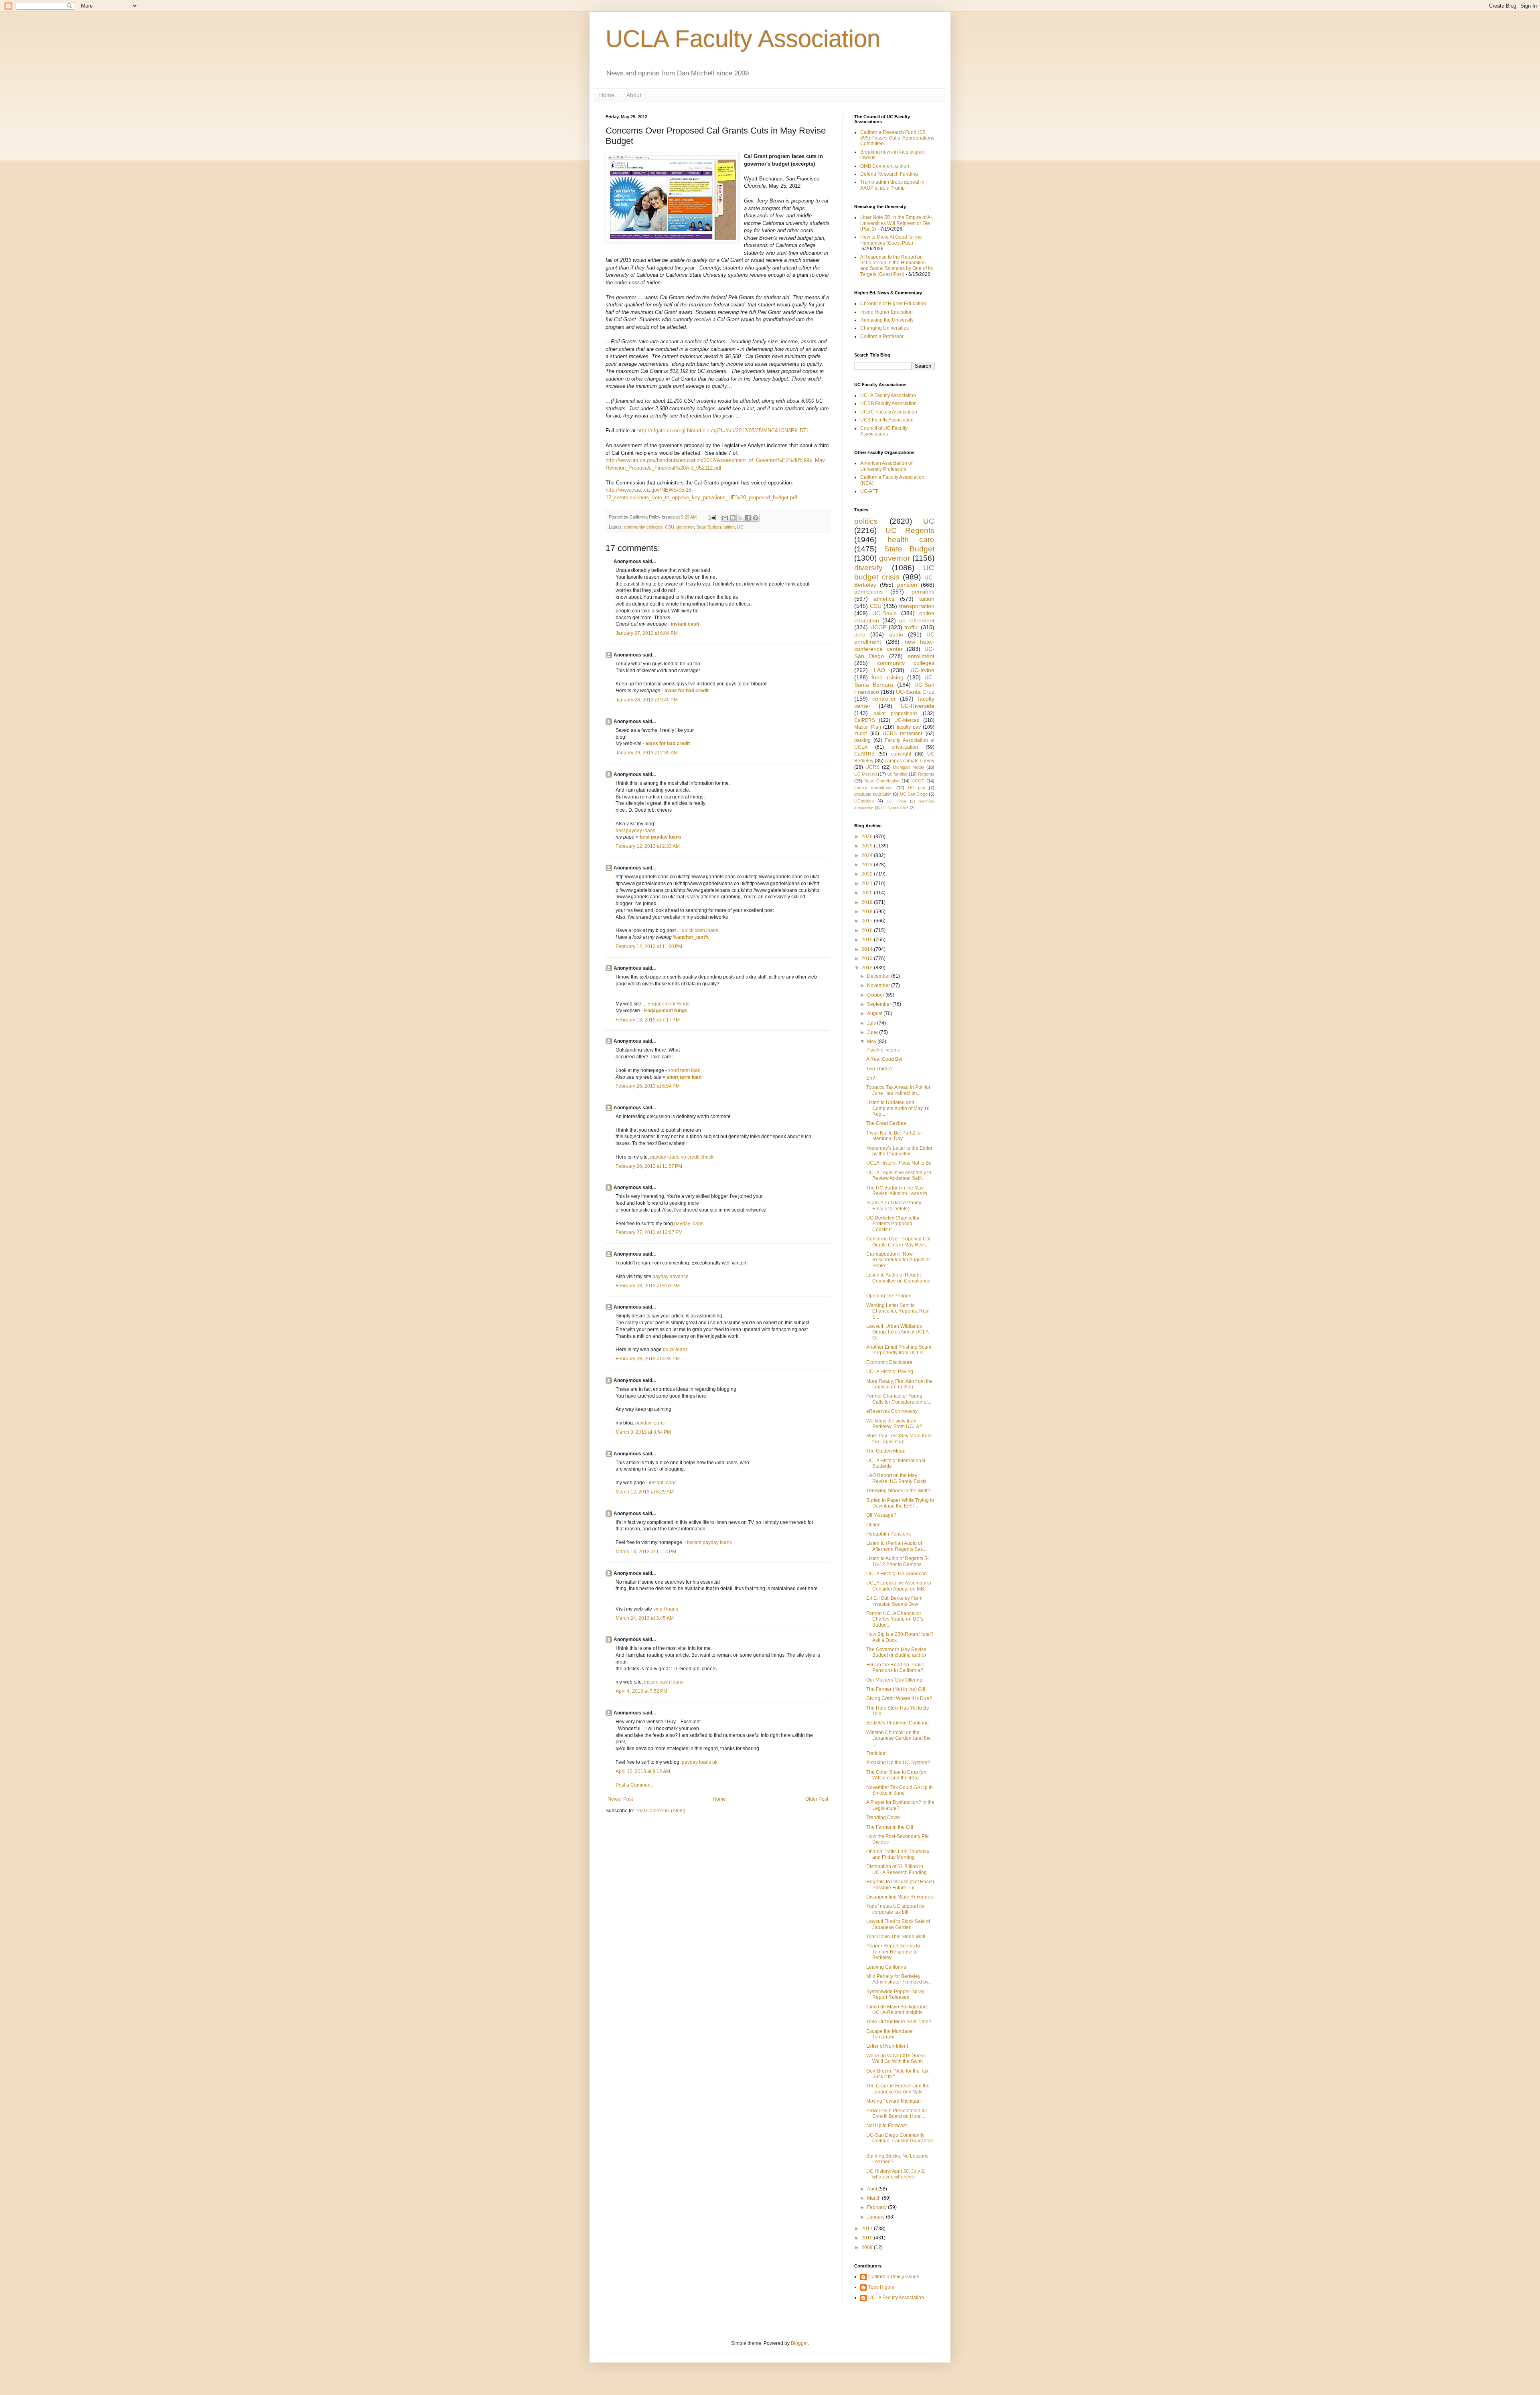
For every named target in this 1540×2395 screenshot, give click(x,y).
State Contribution (882, 781)
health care (911, 540)
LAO (879, 670)
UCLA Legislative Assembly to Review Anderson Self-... (899, 1175)
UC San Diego (914, 794)
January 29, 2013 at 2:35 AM (647, 753)
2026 (868, 837)
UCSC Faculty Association (889, 412)
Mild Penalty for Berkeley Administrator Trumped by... (899, 1979)
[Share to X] (740, 518)
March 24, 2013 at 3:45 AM (645, 1618)
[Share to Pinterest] (756, 518)
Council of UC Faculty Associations (884, 431)
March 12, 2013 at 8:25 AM (645, 1492)
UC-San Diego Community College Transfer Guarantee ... (900, 2141)
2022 (868, 874)
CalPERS (865, 720)
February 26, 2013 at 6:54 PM (648, 1086)
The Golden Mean (886, 1451)
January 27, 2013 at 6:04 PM (647, 633)
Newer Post (620, 1799)
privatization (905, 747)
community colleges (643, 527)
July (872, 1023)
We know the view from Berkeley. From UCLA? (894, 1424)
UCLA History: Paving (890, 1372)
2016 (868, 930)
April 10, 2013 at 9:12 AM (643, 1771)
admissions (868, 592)
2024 (868, 855)
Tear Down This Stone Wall (896, 1937)
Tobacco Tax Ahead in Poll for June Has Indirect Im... (898, 1090)
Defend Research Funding (889, 174)
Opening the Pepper (888, 1296)
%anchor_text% (691, 937)
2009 (868, 2247)
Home (607, 95)
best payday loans (635, 831)
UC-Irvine (922, 670)
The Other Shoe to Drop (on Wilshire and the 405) (896, 1775)
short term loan (684, 1070)
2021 (868, 883)
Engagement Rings (668, 1004)
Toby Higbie (881, 2287)
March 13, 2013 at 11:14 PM (646, 1552)
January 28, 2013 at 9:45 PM (647, 700)
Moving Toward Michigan (894, 2101)
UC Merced (865, 774)
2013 (868, 958)
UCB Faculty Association (887, 420)
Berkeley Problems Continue (898, 1723)
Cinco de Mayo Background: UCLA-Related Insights (897, 2010)
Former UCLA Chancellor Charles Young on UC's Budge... (895, 1619)
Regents (926, 774)
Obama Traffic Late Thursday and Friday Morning (898, 1854)
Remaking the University (887, 320)
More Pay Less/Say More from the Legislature (899, 1439)
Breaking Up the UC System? (898, 1763)
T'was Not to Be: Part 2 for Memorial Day (894, 1136)
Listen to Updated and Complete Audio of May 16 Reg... (898, 1108)
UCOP (878, 627)
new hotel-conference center (894, 645)
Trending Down (883, 1818)
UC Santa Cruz (895, 808)
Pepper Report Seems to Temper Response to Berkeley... (893, 1952)
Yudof (860, 733)
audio (896, 634)
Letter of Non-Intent (887, 2046)
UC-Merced (907, 720)
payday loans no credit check (682, 1157)
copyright (901, 754)
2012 (868, 968)
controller (884, 699)
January (876, 2217)
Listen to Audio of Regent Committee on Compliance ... (898, 1281)
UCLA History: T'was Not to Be (899, 1163)
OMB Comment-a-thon (885, 166)
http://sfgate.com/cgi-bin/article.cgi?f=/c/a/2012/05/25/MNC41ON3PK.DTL (723, 431)
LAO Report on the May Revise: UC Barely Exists (896, 1478)
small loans (666, 1609)
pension (907, 585)
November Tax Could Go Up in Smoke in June (900, 1790)
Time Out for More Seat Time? (899, 2022)
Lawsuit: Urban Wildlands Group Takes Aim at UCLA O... (897, 1332)
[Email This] (725, 518)
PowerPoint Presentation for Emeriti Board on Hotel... (897, 2113)
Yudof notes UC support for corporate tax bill (896, 1909)
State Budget (709, 527)
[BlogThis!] (733, 518)
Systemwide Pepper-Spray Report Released (895, 1994)
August (875, 1013)
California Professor (882, 336)
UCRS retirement (903, 733)
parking (862, 740)
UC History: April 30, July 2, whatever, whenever (896, 2174)
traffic (911, 627)
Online (873, 1525)
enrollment (921, 656)
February (877, 2207)
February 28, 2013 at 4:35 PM (648, 1359)
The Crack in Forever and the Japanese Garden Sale (898, 2089)
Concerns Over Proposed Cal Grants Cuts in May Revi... (898, 1242)
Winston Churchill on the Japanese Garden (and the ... (899, 1738)
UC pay (917, 788)
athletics (884, 599)
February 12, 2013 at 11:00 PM (649, 946)
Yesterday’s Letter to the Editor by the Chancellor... (899, 1151)
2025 (868, 846)
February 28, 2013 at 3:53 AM (648, 1286)
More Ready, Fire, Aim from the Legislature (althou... (900, 1384)
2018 (868, 912)
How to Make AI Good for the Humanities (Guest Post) (891, 240)
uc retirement (917, 620)
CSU (670, 527)
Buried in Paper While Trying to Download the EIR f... (900, 1503)
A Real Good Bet (884, 1059)
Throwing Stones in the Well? (898, 1491)
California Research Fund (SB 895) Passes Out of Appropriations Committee (897, 138)
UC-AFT (869, 491)
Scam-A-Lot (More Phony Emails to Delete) (894, 1206)
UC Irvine (896, 801)
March (874, 2198)
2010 (868, 2238)
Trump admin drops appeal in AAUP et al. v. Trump (892, 185)
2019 (868, 902)
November (879, 985)
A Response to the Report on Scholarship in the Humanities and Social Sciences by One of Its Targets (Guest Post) (897, 266)
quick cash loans (700, 930)
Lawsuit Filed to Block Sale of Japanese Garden (898, 1924)
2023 (868, 865)
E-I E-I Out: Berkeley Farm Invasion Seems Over (894, 1601)
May (872, 1041)
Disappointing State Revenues (900, 1897)
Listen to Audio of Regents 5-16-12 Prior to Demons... (898, 1561)
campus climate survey (910, 761)
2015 (868, 940)
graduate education (873, 794)
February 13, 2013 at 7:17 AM (648, 1020)
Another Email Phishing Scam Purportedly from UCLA (899, 1350)
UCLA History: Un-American (897, 1574)
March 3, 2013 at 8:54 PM (643, 1432)
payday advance (671, 1277)
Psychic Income (883, 1050)
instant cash (685, 624)
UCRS (872, 767)
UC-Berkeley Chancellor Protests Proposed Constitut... (893, 1224)
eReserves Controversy (892, 1411)
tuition (729, 527)
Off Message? (881, 1515)
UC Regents (910, 530)
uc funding (898, 774)
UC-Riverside (918, 706)
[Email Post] (712, 517)
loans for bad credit (687, 691)
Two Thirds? (879, 1069)
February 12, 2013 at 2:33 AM (648, 846)
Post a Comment (634, 1785)
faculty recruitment (873, 788)
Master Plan (868, 727)
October (876, 995)
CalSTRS (864, 754)
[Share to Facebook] (748, 518)
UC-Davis (884, 613)
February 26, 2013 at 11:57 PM (649, 1166)
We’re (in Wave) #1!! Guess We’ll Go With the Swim (896, 2059)
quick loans (675, 1349)
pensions (923, 592)
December (879, 976)
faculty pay (909, 727)
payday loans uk (700, 1762)
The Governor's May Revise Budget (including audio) (896, 1652)
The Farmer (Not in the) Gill (896, 1689)
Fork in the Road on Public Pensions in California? (895, 1668)
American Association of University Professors (886, 466)
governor (685, 527)
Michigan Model (908, 767)
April (873, 2189)
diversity (868, 568)
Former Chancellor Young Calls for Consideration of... (899, 1399)
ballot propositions (896, 713)
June (873, 1032)
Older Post (817, 1799)
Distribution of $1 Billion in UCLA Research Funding (897, 1869)
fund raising (887, 677)
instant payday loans (709, 1542)
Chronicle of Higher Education (893, 304)
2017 (868, 921)
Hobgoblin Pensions (889, 1534)
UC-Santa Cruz (915, 692)
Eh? (871, 1078)
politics (866, 521)
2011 (868, 2229)
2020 (868, 893)
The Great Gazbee (886, 1123)
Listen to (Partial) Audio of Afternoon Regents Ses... (896, 1546)
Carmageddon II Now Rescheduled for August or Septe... (898, 1260)
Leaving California (886, 1967)
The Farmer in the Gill (890, 1827)
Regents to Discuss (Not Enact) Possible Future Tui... (900, 1884)
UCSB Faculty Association (889, 403)
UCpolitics (864, 801)
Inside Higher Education (887, 312)
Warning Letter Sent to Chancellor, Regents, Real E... (898, 1311)
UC (740, 527)
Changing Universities (884, 328)
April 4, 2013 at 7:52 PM (641, 1691)
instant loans (663, 1483)
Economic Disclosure (889, 1362)
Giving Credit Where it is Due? (899, 1698)
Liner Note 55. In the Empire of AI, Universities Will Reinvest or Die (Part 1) (897, 223)
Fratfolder (877, 1753)
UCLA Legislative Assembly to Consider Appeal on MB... (899, 1586)
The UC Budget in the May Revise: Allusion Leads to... (899, 1191)
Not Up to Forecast (887, 2126)
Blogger (799, 2343)
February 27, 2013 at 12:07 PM (649, 1232)
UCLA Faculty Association (743, 39)
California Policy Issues (894, 2277)
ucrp (860, 634)
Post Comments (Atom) (660, 1811)
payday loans (689, 1224)
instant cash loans (664, 1682)
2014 (868, 949)
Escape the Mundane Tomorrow (890, 2034)
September (880, 1004)
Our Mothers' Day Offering (894, 1680)
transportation (917, 606)
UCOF (918, 781)
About (634, 95)
